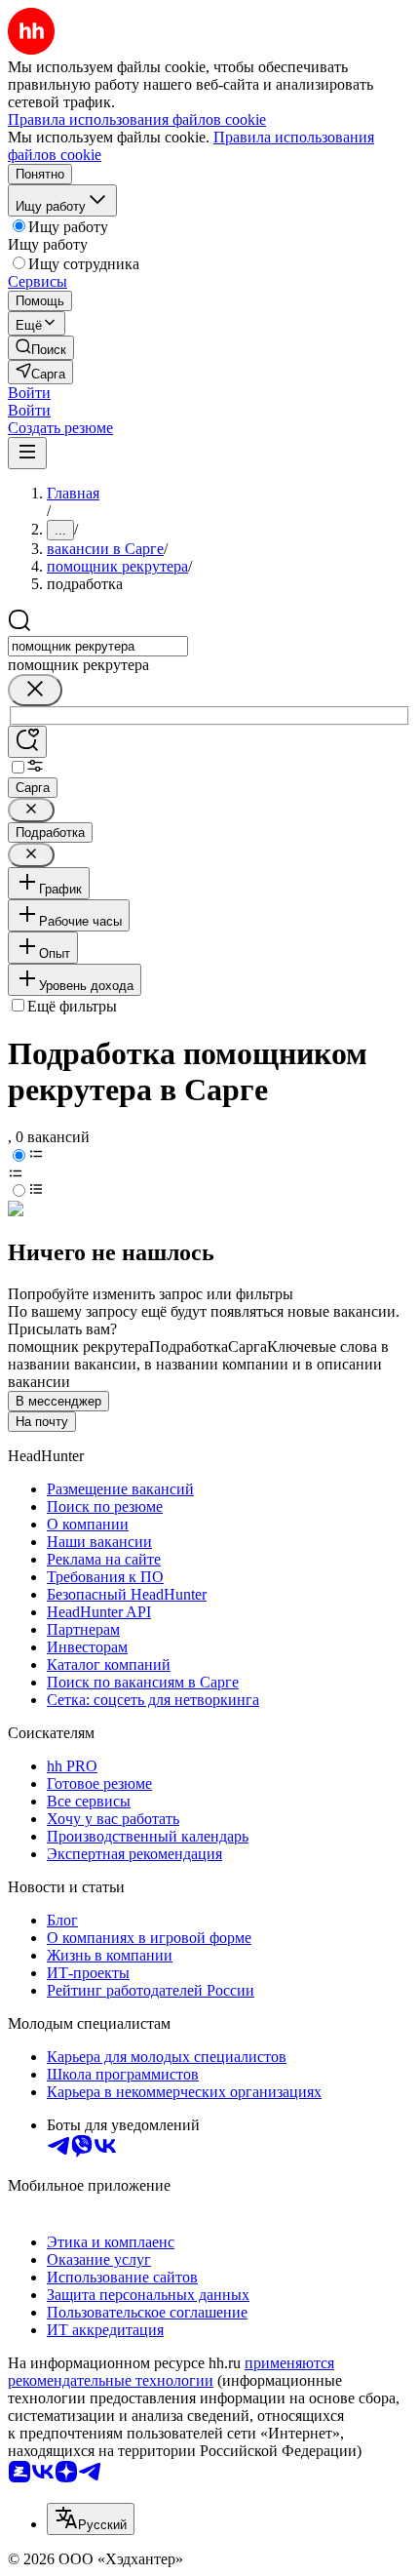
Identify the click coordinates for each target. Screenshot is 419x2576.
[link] (41, 348)
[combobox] (98, 646)
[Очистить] (35, 690)
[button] (29, 393)
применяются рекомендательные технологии (171, 2372)
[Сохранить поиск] (27, 742)
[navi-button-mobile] (27, 453)
